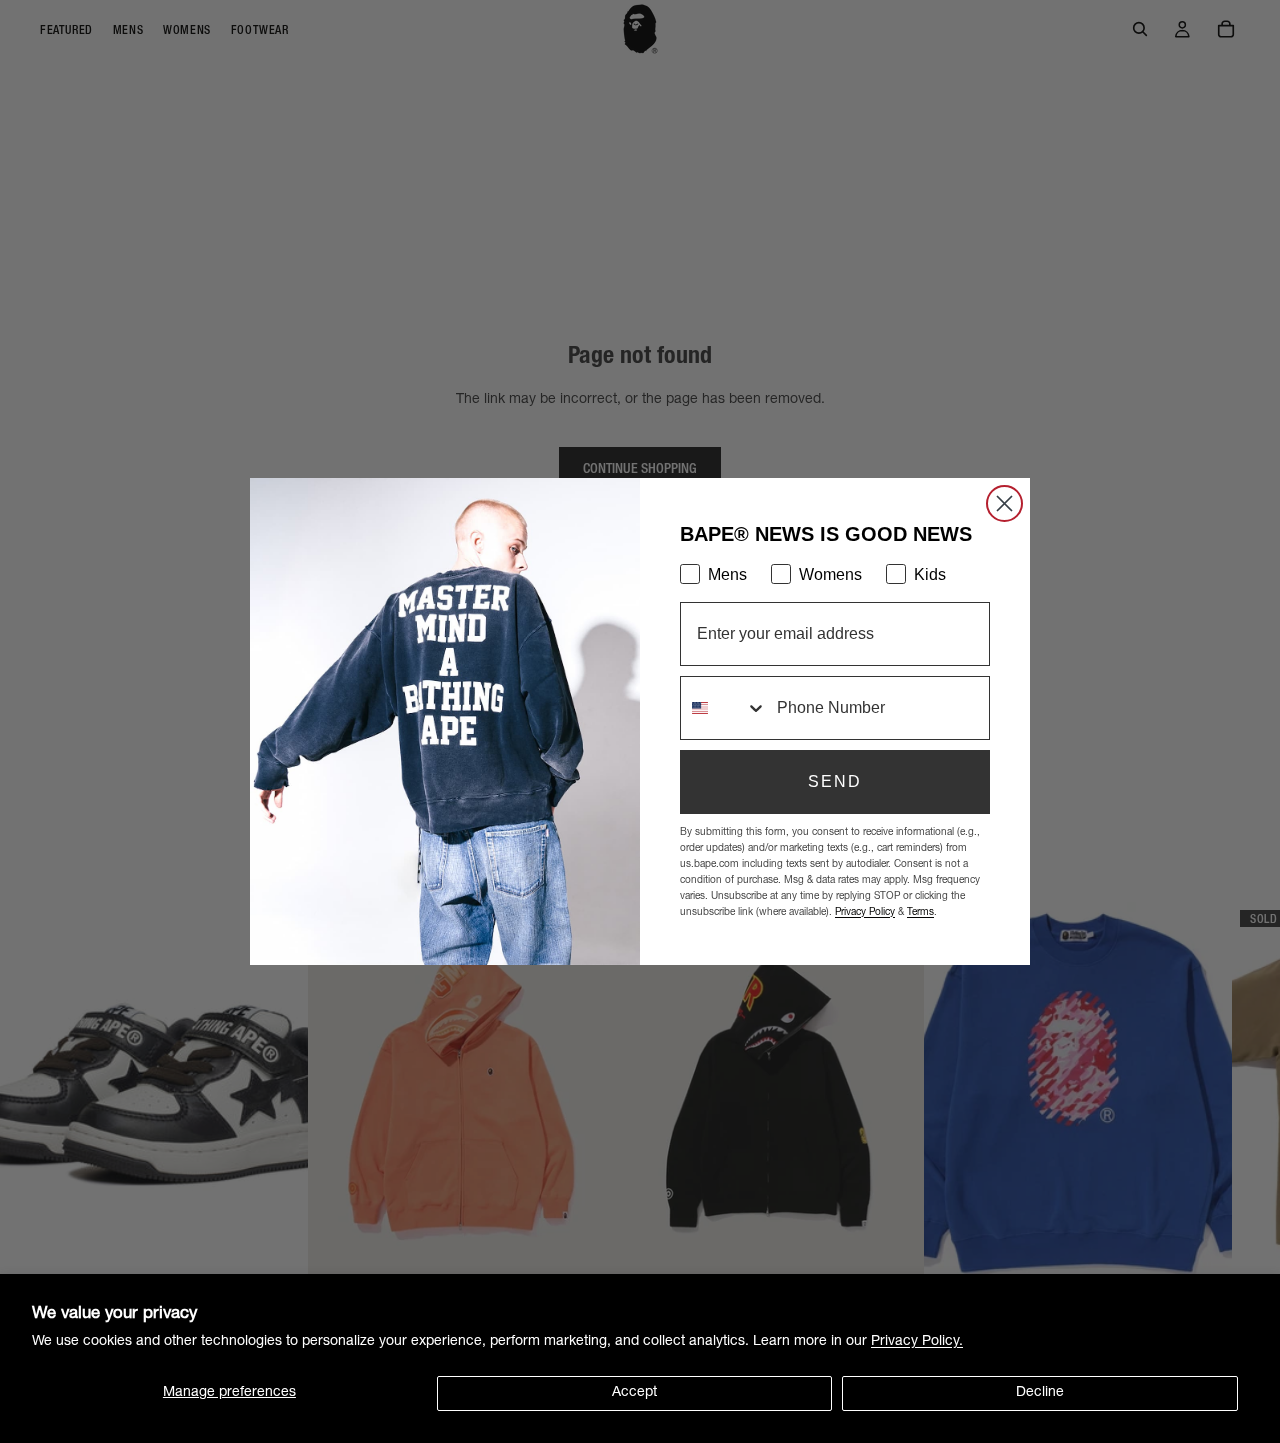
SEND (835, 781)
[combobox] (724, 708)
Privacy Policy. (917, 1342)
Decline (1040, 1393)
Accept (634, 1393)
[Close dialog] (1004, 503)
